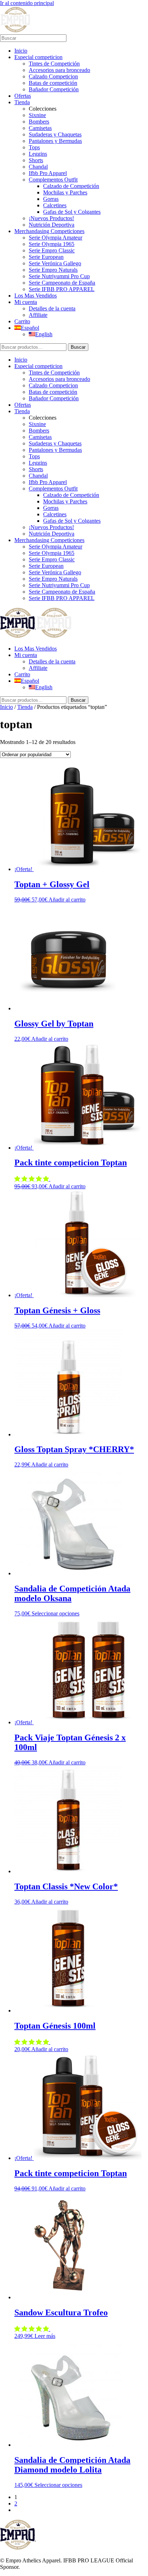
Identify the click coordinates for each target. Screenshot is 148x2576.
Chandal (38, 167)
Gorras (51, 199)
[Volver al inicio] (15, 31)
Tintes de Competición (54, 64)
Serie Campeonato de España (62, 283)
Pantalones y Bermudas (55, 141)
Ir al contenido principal (27, 3)
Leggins (38, 154)
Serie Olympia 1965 (52, 244)
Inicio (21, 51)
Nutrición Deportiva (52, 225)
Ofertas (23, 96)
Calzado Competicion (53, 76)
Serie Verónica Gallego (55, 263)
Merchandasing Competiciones (49, 231)
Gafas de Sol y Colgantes (72, 212)
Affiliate (38, 315)
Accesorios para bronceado (59, 70)
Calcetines (55, 205)
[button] (32, 1179)
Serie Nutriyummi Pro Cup (59, 276)
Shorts (36, 160)
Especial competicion (38, 57)
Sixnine (37, 115)
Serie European (46, 257)
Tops (34, 147)
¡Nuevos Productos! (51, 218)
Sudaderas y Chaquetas (55, 134)
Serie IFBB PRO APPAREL (62, 289)
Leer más (45, 2336)
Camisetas (40, 128)
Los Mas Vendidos (36, 296)
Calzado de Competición (71, 186)
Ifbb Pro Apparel (48, 173)
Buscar (78, 347)
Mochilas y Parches (65, 192)
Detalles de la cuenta (52, 308)
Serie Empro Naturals (53, 270)
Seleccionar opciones (55, 1613)
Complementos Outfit (53, 180)
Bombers (39, 122)
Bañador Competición (54, 89)
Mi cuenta (26, 302)
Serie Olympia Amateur (55, 238)
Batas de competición (53, 83)
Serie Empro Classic (52, 250)
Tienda (22, 102)
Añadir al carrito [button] (67, 900)
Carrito (22, 321)
